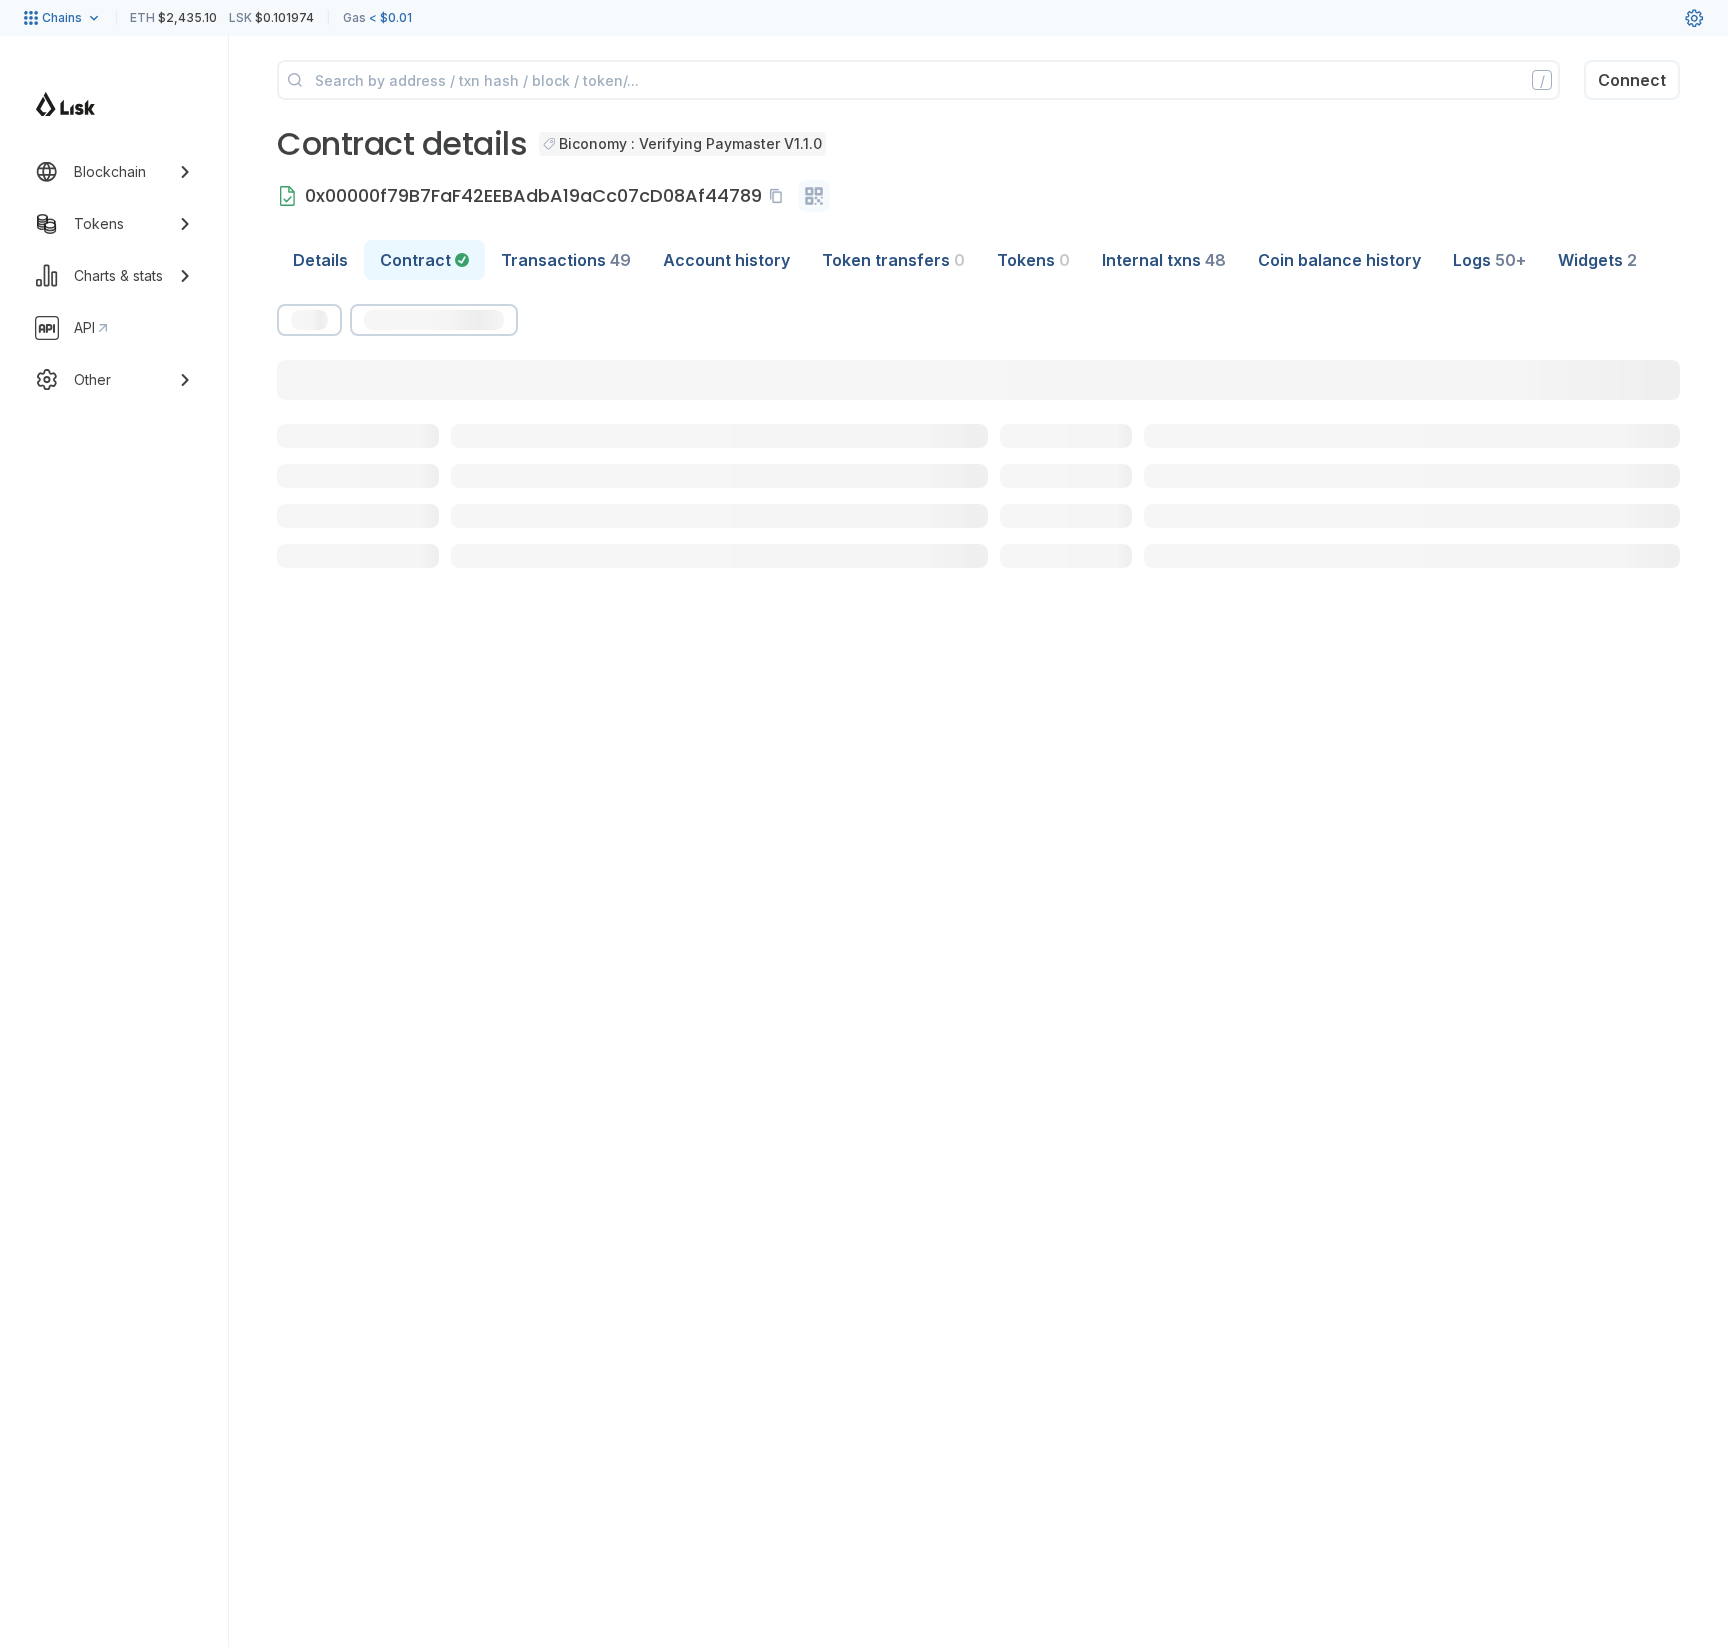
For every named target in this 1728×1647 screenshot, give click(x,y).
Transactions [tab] (566, 260)
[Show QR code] (814, 196)
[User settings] (1694, 18)
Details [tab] (320, 260)
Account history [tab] (726, 260)
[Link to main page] (65, 104)
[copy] (780, 196)
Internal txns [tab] (1164, 260)
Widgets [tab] (1597, 260)
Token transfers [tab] (893, 260)
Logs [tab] (1489, 260)
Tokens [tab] (1033, 260)
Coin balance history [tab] (1339, 260)
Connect (1632, 80)
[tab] (424, 260)
